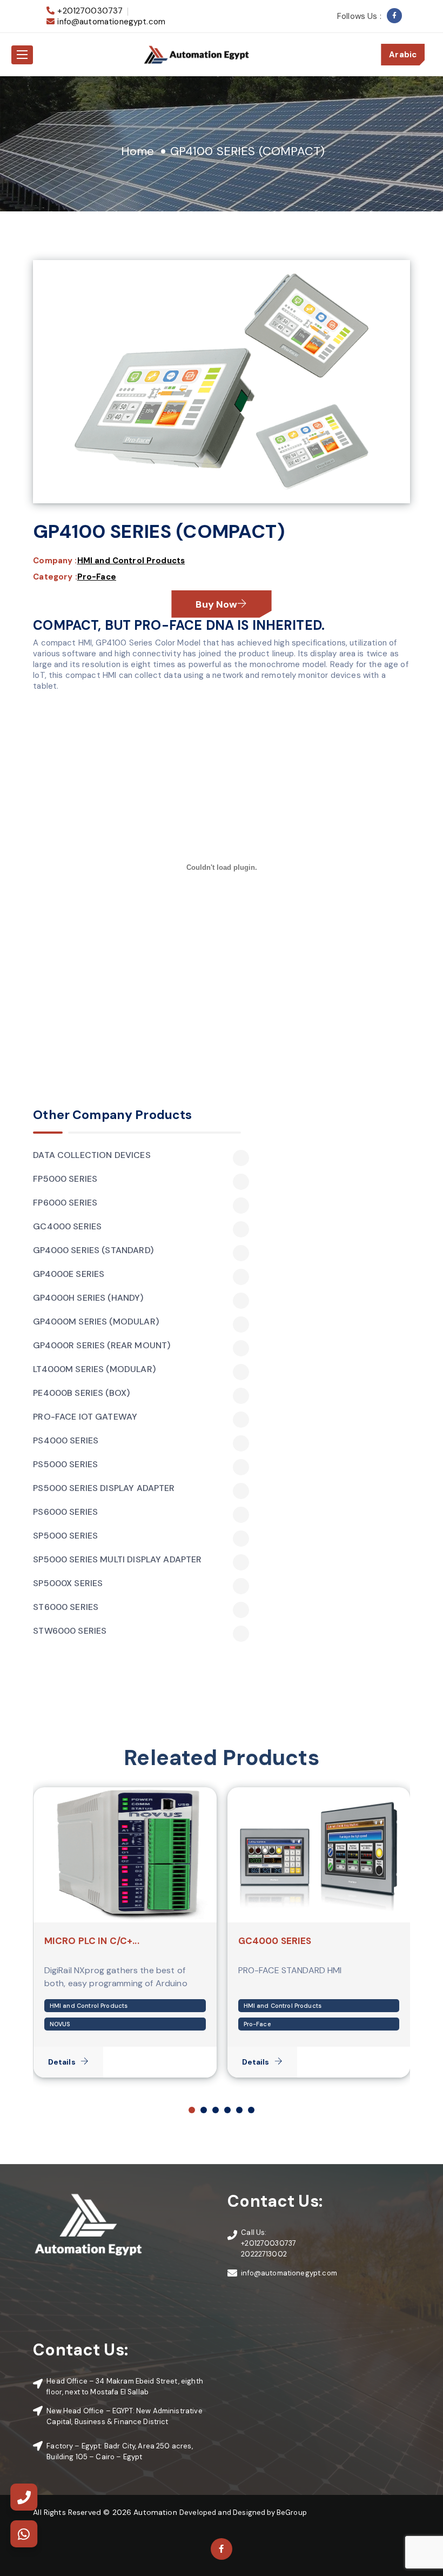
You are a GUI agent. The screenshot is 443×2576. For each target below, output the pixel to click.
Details (62, 2062)
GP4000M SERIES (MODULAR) (96, 1322)
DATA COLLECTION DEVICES (92, 1155)
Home (138, 151)
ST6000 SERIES (66, 1607)
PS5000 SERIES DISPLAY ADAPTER (104, 1488)
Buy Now (216, 604)
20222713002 (264, 2254)
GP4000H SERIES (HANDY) (88, 1298)
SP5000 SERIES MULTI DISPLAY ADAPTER (117, 1560)
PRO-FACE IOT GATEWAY (85, 1417)
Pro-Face (97, 577)
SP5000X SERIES (68, 1583)
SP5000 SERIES (65, 1536)
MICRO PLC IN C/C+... (92, 1941)
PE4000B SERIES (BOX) (81, 1393)
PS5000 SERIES (65, 1465)
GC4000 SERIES (67, 1227)
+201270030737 (90, 11)
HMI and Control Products (131, 561)
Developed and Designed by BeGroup (243, 2512)
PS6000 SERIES (65, 1512)
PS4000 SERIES (66, 1441)
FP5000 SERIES (65, 1179)
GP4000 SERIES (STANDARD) (93, 1250)
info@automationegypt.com (111, 22)
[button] (192, 2110)
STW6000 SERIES (70, 1631)
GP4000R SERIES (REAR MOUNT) (102, 1346)
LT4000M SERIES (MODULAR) (94, 1369)
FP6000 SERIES (65, 1203)
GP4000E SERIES (69, 1274)
